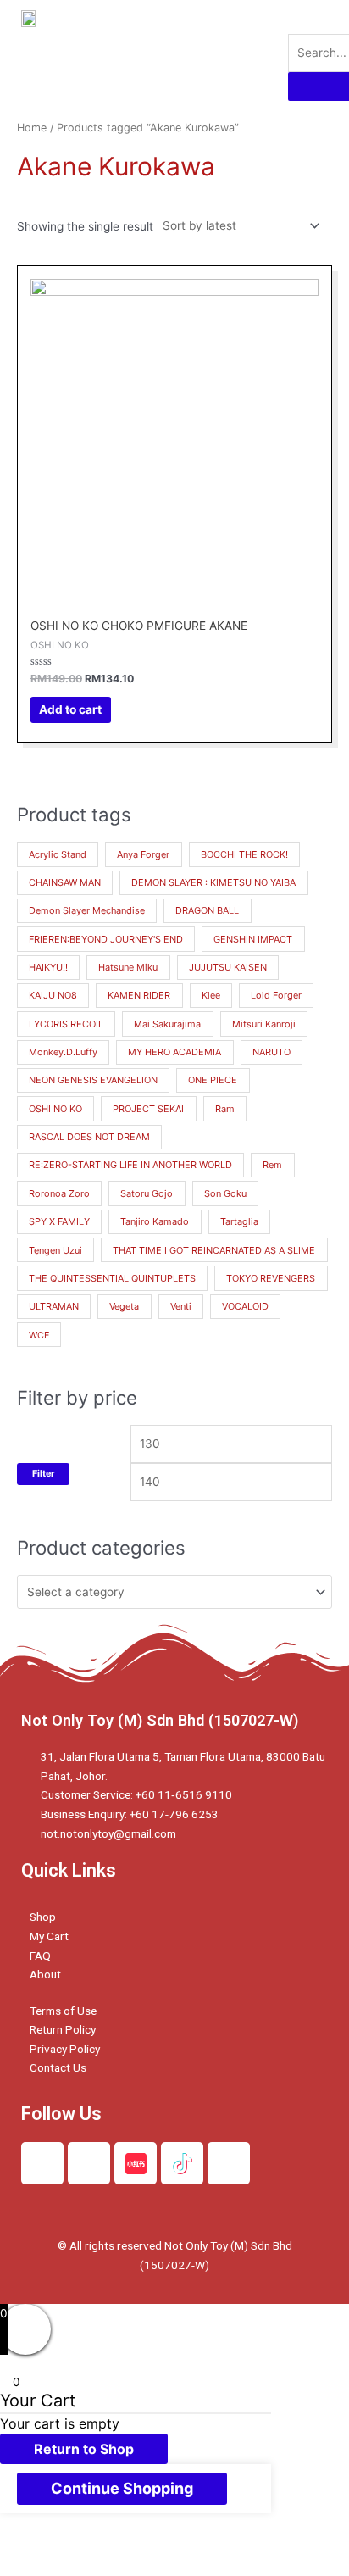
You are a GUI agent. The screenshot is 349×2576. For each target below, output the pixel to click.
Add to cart (70, 709)
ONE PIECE (213, 1080)
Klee (211, 995)
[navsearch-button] (299, 17)
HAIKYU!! (48, 967)
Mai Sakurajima (167, 1024)
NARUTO (271, 1052)
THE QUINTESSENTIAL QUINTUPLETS (112, 1278)
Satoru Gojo (147, 1193)
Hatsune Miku (128, 967)
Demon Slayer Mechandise (87, 910)
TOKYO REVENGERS (271, 1278)
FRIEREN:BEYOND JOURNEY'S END (106, 939)
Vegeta (124, 1306)
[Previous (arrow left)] (34, 2568)
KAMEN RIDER (139, 995)
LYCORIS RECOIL (66, 1024)
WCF (39, 1335)
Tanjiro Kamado (155, 1221)
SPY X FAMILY (59, 1221)
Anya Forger (143, 854)
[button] (245, 50)
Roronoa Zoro (59, 1193)
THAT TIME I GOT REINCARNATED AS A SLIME (214, 1250)
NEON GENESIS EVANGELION (93, 1080)
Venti (181, 1306)
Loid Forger (276, 995)
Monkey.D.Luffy (63, 1052)
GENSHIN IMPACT (253, 939)
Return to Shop (84, 2449)
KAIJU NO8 (53, 995)
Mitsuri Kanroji (264, 1024)
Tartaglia (239, 1221)
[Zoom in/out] (247, 2545)
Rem (272, 1165)
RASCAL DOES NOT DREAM (89, 1137)
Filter (43, 1474)
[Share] (105, 2545)
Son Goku (225, 1193)
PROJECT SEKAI (148, 1109)
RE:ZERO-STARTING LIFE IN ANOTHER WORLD (130, 1165)
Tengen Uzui (55, 1250)
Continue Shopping (122, 2488)
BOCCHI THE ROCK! (244, 854)
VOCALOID (245, 1306)
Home (32, 128)
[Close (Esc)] (34, 2545)
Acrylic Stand (58, 854)
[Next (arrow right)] (105, 2568)
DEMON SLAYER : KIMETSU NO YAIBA (213, 882)
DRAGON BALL (207, 910)
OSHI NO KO (55, 1109)
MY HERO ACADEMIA (174, 1052)
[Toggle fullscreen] (176, 2545)
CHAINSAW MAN (65, 882)
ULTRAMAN (54, 1306)
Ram (225, 1109)
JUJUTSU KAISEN (228, 967)
